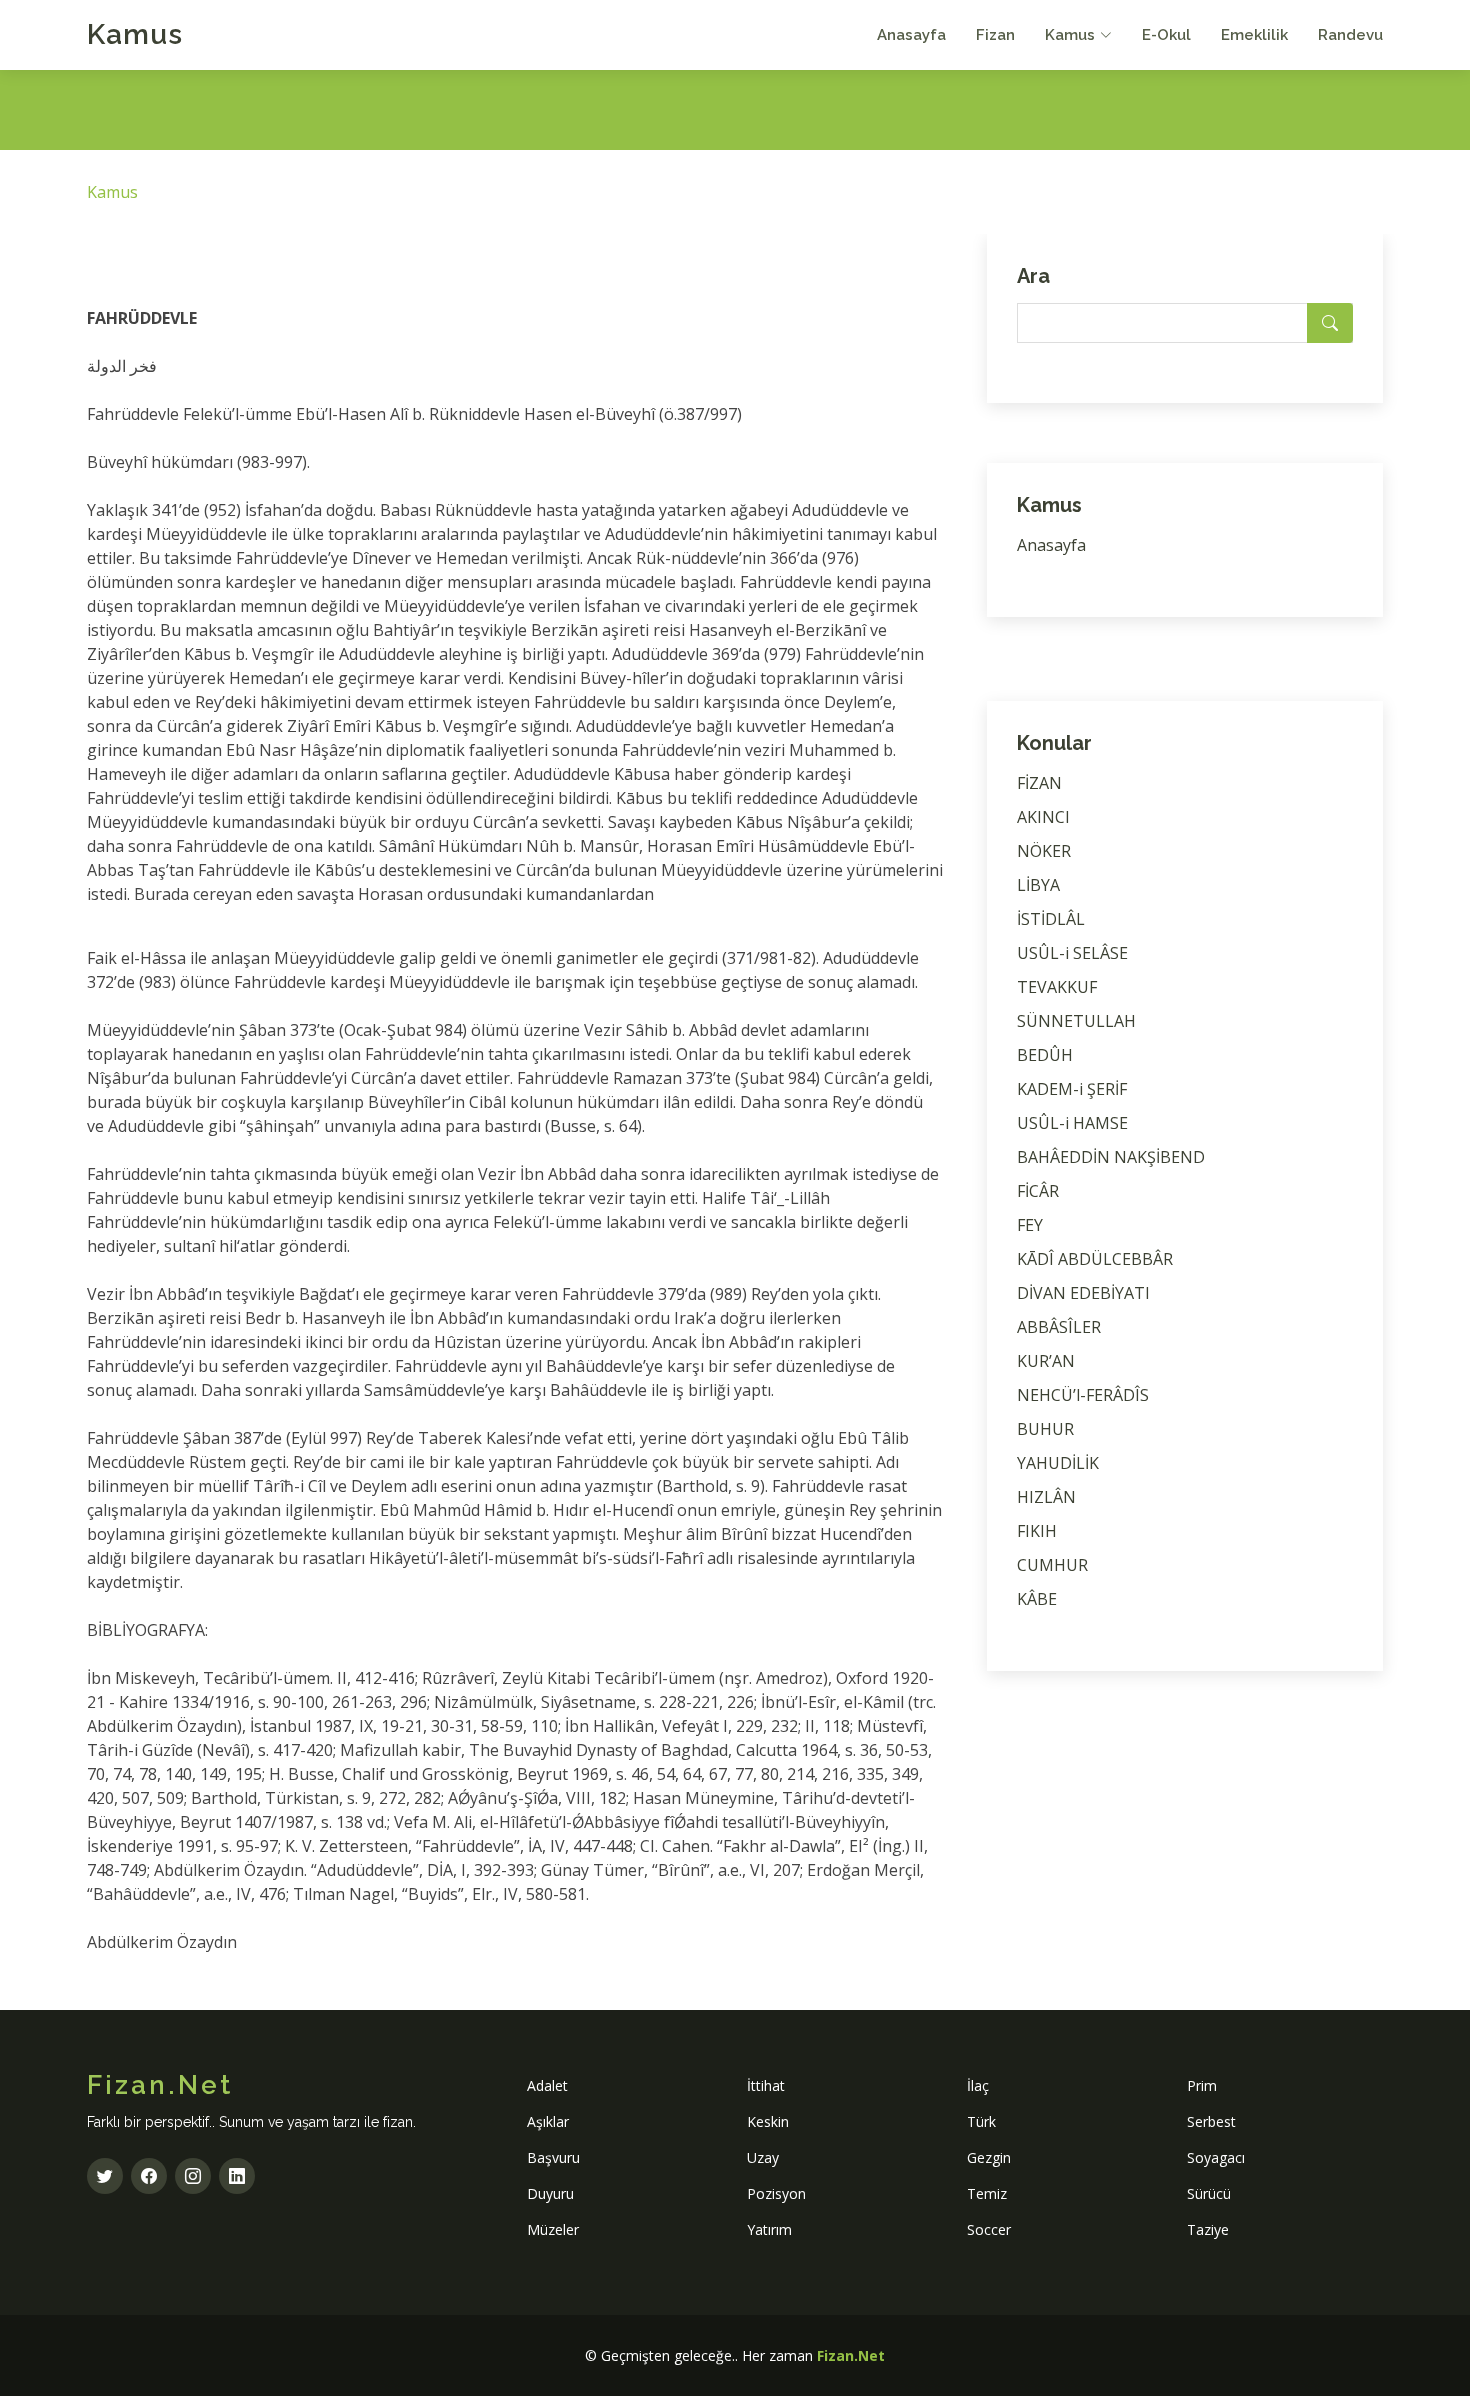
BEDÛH (1045, 1055)
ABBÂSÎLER (1059, 1327)
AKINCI (1043, 817)
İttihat (766, 2085)
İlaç (978, 2085)
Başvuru (553, 2157)
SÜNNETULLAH (1076, 1021)
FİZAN (1039, 783)
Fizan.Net (851, 2355)
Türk (981, 2121)
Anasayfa (911, 35)
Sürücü (1209, 2193)
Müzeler (553, 2229)
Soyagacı (1216, 2157)
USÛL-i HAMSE (1072, 1123)
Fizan (995, 35)
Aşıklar (548, 2121)
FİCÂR (1038, 1191)
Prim (1202, 2085)
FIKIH (1037, 1531)
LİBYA (1038, 885)
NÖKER (1044, 851)
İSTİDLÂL (1051, 919)
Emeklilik (1254, 35)
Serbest (1211, 2121)
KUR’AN (1046, 1361)
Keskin (768, 2121)
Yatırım (769, 2229)
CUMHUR (1052, 1565)
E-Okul (1166, 35)
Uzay (763, 2157)
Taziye (1208, 2229)
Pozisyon (776, 2193)
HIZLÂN (1046, 1497)
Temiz (987, 2193)
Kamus (135, 34)
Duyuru (550, 2193)
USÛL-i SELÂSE (1072, 953)
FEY (1030, 1225)
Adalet (547, 2085)
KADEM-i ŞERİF (1072, 1089)
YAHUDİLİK (1058, 1463)
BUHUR (1045, 1429)
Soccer (989, 2229)
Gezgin (989, 2157)
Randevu (1350, 35)
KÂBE (1037, 1599)
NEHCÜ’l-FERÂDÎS (1083, 1395)
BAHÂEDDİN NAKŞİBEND (1111, 1157)
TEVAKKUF (1057, 987)
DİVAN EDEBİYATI (1083, 1293)
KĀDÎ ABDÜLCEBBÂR (1095, 1259)
